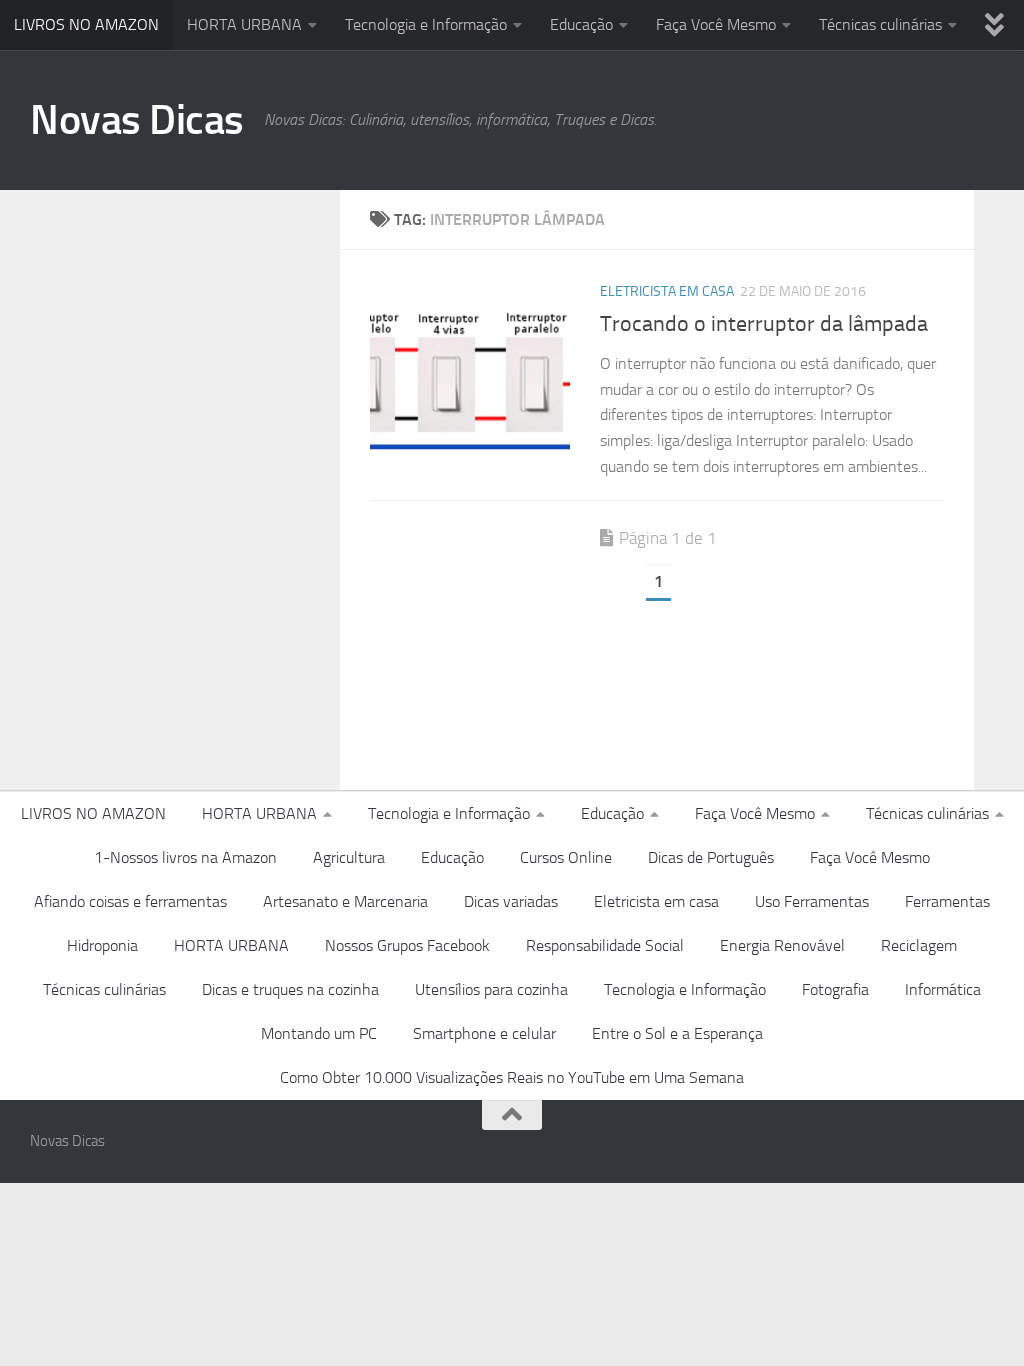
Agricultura (349, 857)
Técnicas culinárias (880, 24)
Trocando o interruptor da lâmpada (764, 324)
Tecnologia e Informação (426, 24)
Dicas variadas (511, 901)
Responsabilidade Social (605, 945)
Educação (581, 24)
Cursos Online (566, 857)
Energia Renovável (782, 945)
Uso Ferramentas (812, 901)
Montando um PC (319, 1033)
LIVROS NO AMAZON (86, 24)
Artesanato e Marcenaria (345, 901)
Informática (943, 989)
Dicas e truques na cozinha (290, 989)
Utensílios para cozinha (491, 989)
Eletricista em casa (667, 291)
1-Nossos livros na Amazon (185, 857)
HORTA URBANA (244, 24)
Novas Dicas (137, 120)
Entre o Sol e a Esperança (677, 1033)
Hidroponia (102, 945)
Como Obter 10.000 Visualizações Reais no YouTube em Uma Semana (512, 1077)
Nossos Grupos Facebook (407, 945)
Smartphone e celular (484, 1033)
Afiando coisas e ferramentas (130, 901)
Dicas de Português (711, 857)
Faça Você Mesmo (716, 24)
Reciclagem (919, 945)
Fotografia (835, 989)
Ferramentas (947, 901)
